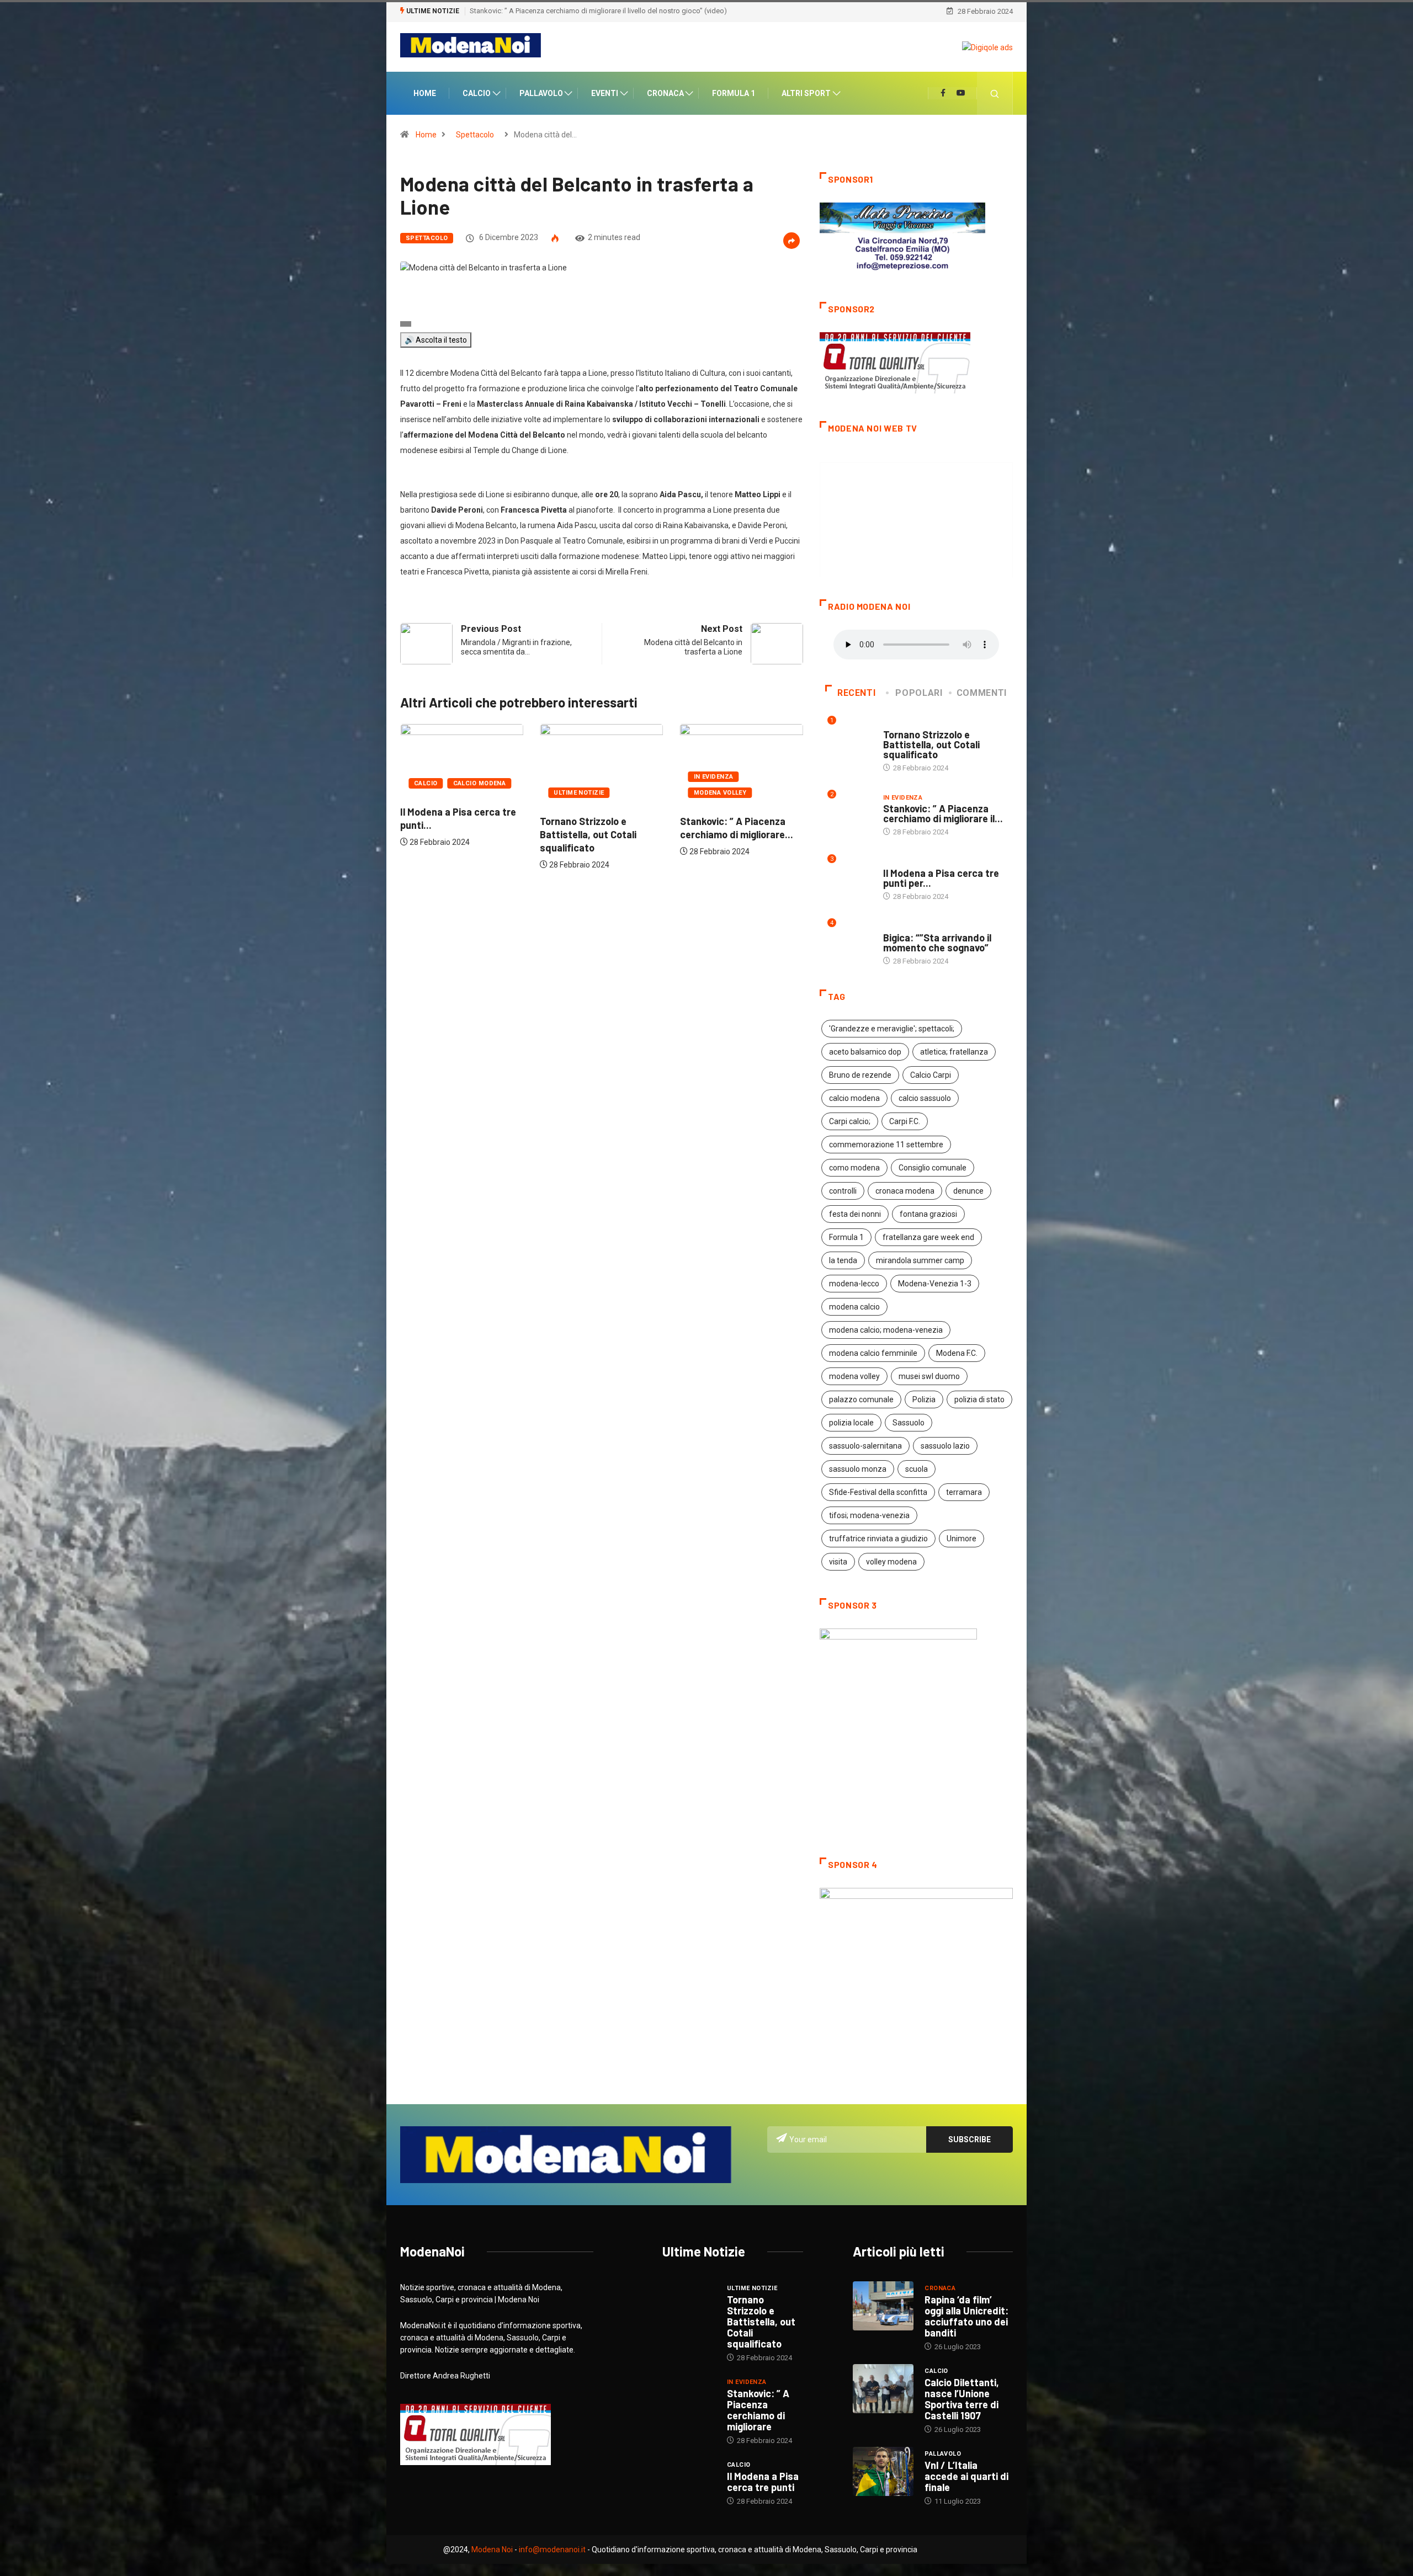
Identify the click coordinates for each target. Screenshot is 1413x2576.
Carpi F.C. (905, 1121)
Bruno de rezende (860, 1075)
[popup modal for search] (995, 93)
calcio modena (854, 1098)
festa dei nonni (855, 1214)
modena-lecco (854, 1284)
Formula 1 (734, 93)
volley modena (891, 1562)
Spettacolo (475, 135)
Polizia (924, 1399)
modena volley (854, 1376)
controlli (843, 1191)
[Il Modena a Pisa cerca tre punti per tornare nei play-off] (689, 2479)
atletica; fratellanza (954, 1052)
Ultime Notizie (439, 793)
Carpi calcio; (850, 1121)
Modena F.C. (957, 1353)
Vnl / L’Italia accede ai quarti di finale (966, 2476)
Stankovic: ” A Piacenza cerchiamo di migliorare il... (943, 813)
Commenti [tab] (982, 693)
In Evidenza (573, 777)
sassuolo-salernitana (865, 1446)
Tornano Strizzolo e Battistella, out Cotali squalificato (448, 834)
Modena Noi (492, 2550)
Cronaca (665, 93)
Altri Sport (806, 93)
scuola (917, 1469)
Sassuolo (909, 1423)
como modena (854, 1168)
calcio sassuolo (925, 1098)
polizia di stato (979, 1399)
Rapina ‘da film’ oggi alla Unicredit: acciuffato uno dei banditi (966, 2316)
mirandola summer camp (920, 1260)
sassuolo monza (858, 1469)
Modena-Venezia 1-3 (935, 1284)
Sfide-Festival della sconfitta (878, 1492)
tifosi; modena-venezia (869, 1515)
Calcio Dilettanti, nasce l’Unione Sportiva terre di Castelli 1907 (962, 2399)
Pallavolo (541, 93)
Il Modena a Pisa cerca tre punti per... (941, 878)
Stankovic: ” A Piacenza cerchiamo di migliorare (758, 2410)
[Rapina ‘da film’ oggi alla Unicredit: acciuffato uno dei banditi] (883, 2306)
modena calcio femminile (873, 1353)
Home (425, 93)
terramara (964, 1492)
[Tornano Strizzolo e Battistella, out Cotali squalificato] (689, 2303)
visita (838, 1562)
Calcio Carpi (931, 1075)
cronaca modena (905, 1191)
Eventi (605, 93)
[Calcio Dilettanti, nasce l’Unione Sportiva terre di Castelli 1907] (883, 2388)
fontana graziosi (928, 1214)
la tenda (843, 1260)
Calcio (477, 93)
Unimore (962, 1539)
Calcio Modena (759, 783)
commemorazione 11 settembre (886, 1145)
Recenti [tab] (856, 693)
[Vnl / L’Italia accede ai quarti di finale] (883, 2471)
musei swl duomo (929, 1376)
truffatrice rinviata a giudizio (878, 1539)
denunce (968, 1191)
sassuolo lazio (945, 1446)
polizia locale (851, 1423)
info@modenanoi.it (552, 2550)
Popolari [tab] (919, 693)
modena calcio (854, 1307)
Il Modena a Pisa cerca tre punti (763, 2482)
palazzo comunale (861, 1399)
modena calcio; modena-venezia (886, 1330)
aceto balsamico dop (865, 1052)
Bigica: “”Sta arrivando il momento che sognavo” (546, 11)
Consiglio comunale (933, 1168)
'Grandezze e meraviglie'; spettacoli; (892, 1029)
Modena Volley (580, 793)
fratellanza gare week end (928, 1237)
